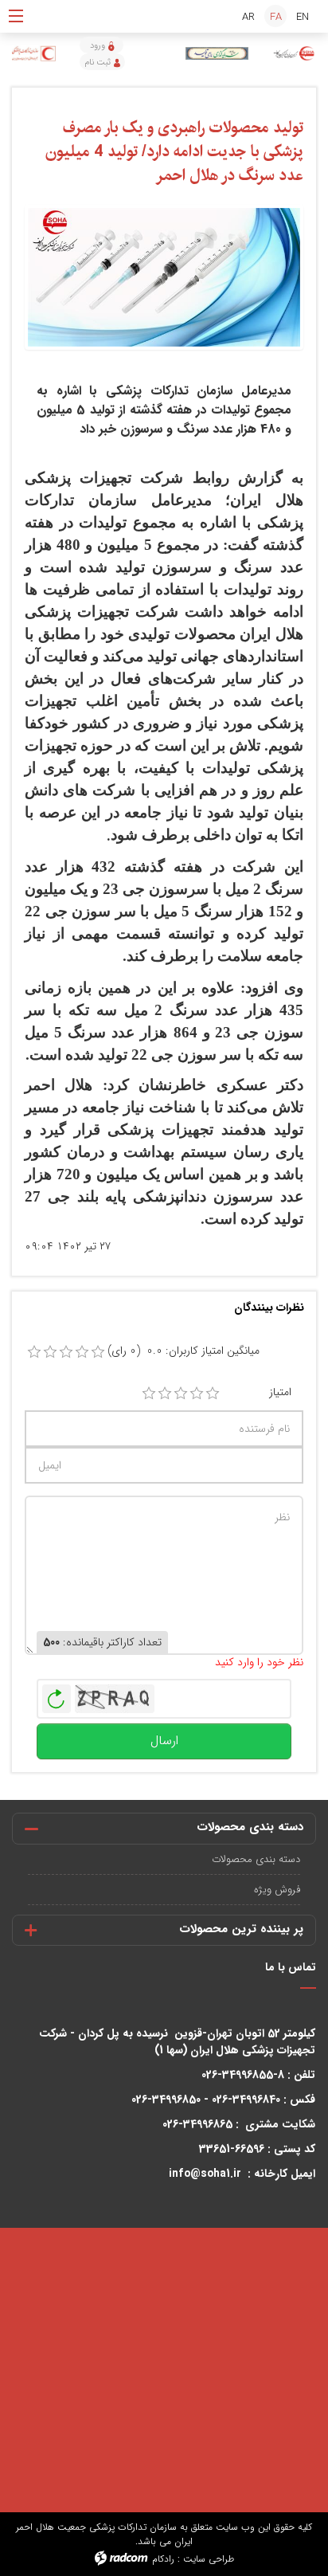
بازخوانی (57, 1695)
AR (248, 17)
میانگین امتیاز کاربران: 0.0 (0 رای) (184, 1351)
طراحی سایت (209, 2559)
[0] (34, 1352)
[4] (197, 1394)
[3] (181, 1394)
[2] (165, 1394)
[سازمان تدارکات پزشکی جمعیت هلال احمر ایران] (294, 54)
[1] (149, 1394)
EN (303, 17)
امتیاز (280, 1392)
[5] (213, 1394)
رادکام (163, 2559)
